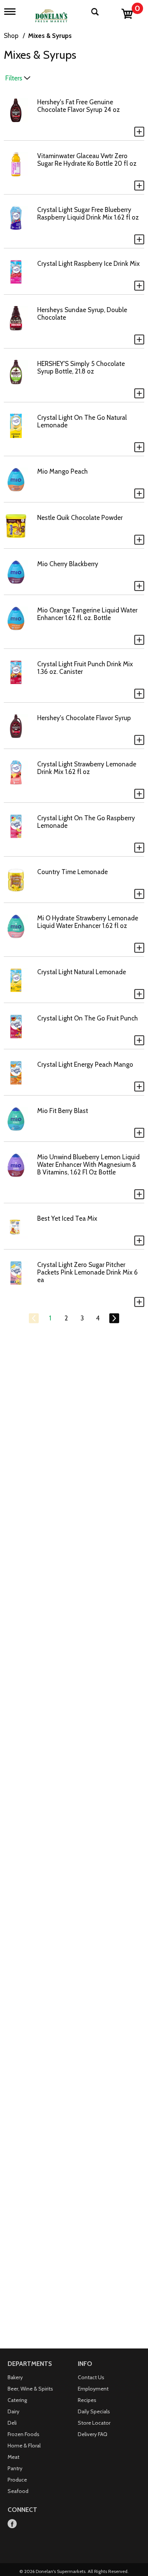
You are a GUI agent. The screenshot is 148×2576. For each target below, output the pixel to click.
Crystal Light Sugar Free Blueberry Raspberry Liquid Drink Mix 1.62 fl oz (88, 213)
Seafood (18, 2491)
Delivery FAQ (93, 2434)
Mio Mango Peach (62, 471)
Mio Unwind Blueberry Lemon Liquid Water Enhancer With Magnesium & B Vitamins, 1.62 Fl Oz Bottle (88, 1165)
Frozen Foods (24, 2434)
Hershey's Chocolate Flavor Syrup (84, 718)
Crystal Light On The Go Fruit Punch (87, 1018)
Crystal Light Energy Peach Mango (85, 1064)
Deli (12, 2423)
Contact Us (91, 2377)
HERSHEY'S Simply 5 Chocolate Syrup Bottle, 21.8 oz (81, 367)
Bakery (15, 2377)
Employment (93, 2389)
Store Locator (94, 2423)
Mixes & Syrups (50, 36)
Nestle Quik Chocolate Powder (80, 518)
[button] (139, 132)
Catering (17, 2400)
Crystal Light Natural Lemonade (82, 972)
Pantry (15, 2468)
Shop (11, 36)
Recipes (87, 2400)
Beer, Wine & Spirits (30, 2389)
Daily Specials (94, 2411)
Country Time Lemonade (72, 872)
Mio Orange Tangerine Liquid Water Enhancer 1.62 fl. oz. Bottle (87, 614)
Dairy (13, 2411)
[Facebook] (12, 2524)
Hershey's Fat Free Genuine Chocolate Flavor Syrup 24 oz (79, 106)
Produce (17, 2480)
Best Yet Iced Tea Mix (67, 1218)
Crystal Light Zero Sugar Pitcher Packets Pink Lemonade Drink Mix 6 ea (87, 1272)
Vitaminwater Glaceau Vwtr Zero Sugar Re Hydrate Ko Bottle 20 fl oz (87, 160)
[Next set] (114, 1319)
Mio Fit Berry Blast (63, 1111)
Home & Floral (24, 2446)
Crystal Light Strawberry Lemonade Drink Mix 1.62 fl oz (87, 768)
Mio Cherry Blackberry (68, 564)
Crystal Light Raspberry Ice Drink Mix (88, 264)
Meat (13, 2457)
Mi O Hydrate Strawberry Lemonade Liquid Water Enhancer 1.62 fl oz (88, 922)
